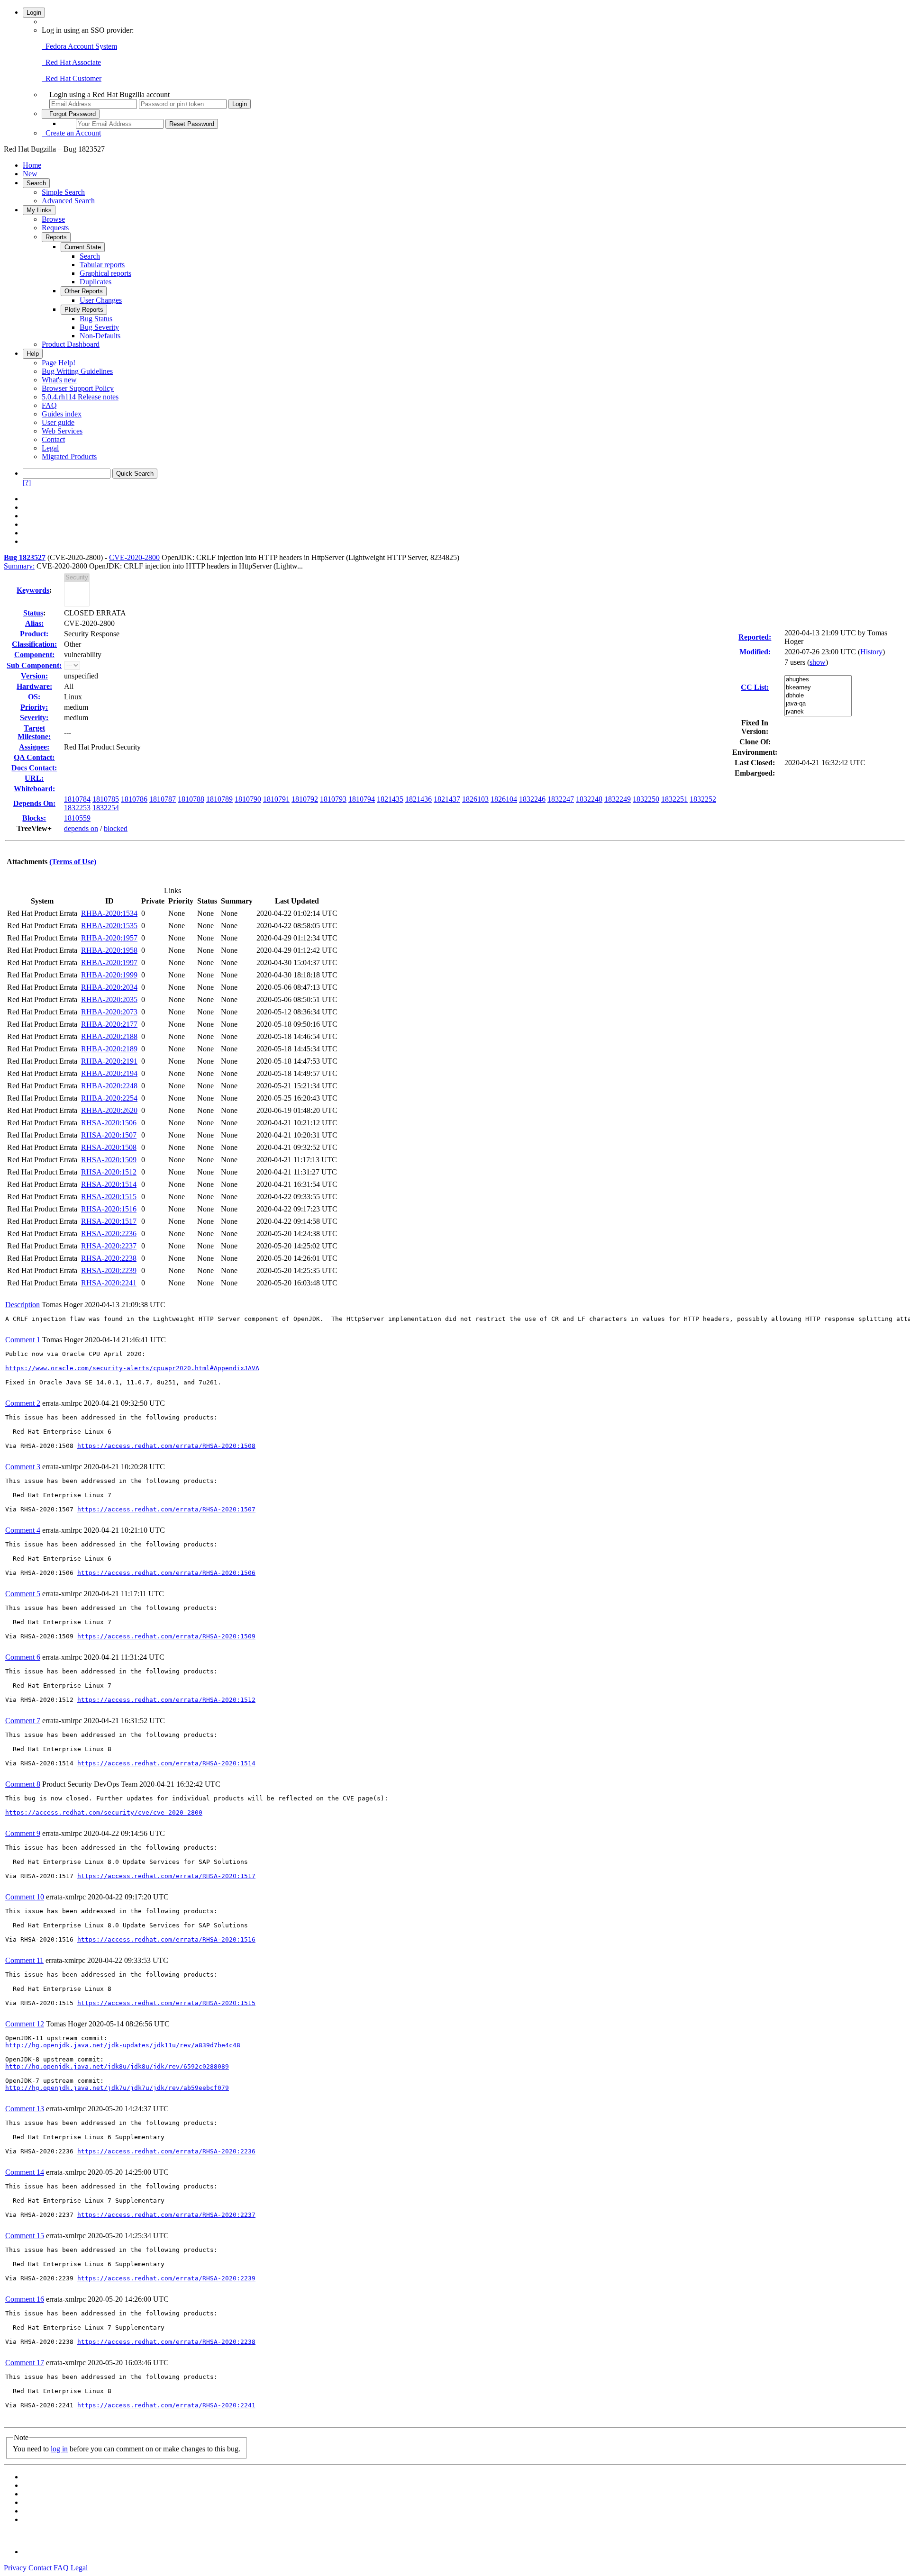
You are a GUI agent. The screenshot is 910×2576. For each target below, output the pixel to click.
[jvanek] (818, 712)
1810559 (77, 818)
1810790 (248, 799)
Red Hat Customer (72, 78)
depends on (81, 828)
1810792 (305, 799)
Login (34, 13)
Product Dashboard (71, 344)
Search (36, 183)
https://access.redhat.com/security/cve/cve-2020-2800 (104, 1812)
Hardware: (34, 686)
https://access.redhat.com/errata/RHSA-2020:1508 (166, 1446)
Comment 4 (23, 1530)
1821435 (390, 799)
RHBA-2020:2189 (109, 1049)
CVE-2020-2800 (134, 557)
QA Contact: (34, 757)
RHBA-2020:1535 (109, 926)
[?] (27, 483)
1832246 (532, 799)
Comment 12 (25, 2024)
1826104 (504, 799)
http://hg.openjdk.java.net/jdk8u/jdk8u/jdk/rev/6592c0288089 (117, 2066)
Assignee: (34, 747)
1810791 (276, 799)
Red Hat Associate (71, 62)
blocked (116, 828)
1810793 (333, 799)
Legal (50, 448)
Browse (53, 219)
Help (33, 354)
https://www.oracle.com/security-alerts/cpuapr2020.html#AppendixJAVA (132, 1368)
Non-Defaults (100, 336)
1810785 (106, 799)
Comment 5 (23, 1594)
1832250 (646, 799)
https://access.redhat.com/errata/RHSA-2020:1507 (166, 1509)
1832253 (77, 808)
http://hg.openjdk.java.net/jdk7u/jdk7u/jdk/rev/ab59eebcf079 (117, 2088)
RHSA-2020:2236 (109, 1234)
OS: (34, 697)
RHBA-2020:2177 (109, 1024)
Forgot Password (71, 114)
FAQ (49, 405)
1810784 (77, 799)
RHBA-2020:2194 (109, 1073)
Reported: (755, 637)
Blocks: (34, 818)
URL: (34, 778)
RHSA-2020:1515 (109, 1197)
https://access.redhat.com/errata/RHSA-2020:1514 (166, 1763)
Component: (34, 655)
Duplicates (96, 282)
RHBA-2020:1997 (109, 963)
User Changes (101, 300)
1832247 (561, 799)
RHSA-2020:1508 (109, 1147)
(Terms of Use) (73, 862)
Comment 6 (23, 1657)
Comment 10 (25, 1897)
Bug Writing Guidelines (77, 371)
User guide (58, 422)
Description (23, 1305)
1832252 (703, 799)
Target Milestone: (34, 732)
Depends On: (34, 803)
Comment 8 (23, 1784)
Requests (55, 228)
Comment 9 (23, 1833)
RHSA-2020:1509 (109, 1160)
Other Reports (84, 291)
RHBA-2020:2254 (109, 1098)
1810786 (134, 799)
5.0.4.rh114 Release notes (80, 397)
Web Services (62, 431)
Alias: (34, 623)
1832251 (674, 799)
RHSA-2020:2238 (109, 1258)
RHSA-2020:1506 (109, 1123)
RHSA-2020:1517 (109, 1221)
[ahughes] (818, 680)
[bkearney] (818, 688)
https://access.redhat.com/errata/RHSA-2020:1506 (166, 1573)
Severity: (34, 718)
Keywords (33, 590)
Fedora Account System (79, 46)
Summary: (19, 566)
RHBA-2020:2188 (109, 1036)
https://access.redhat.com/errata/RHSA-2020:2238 (166, 2342)
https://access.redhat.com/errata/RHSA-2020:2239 (166, 2278)
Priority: (34, 707)
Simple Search (63, 192)
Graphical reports (105, 273)
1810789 (219, 799)
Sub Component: (34, 665)
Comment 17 (25, 2363)
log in (59, 2449)
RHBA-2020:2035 (109, 999)
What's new (59, 380)
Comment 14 (25, 2172)
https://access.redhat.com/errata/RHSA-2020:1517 (166, 1876)
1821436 (419, 799)
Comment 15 (25, 2236)
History (871, 652)
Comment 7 (23, 1721)
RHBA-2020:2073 (109, 1012)
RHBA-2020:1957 (109, 938)
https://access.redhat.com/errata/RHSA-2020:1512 (166, 1700)
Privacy (15, 2568)
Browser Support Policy (78, 388)
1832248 (589, 799)
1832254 (106, 808)
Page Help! (59, 363)
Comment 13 (25, 2109)
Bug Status (96, 319)
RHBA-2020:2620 (109, 1110)
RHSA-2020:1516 (109, 1209)
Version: (34, 676)
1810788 (191, 799)
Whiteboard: (34, 789)
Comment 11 (24, 1960)
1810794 (362, 799)
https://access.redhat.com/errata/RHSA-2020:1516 (166, 1939)
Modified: (755, 652)
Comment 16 (25, 2299)
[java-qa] (818, 704)
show (818, 662)
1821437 (447, 799)
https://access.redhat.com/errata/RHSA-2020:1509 (166, 1636)
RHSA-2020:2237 (109, 1246)
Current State (83, 247)
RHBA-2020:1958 (109, 950)
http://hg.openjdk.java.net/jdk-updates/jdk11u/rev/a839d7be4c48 (123, 2045)
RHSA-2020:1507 (109, 1135)
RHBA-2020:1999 (109, 975)
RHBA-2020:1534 (109, 913)
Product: (34, 634)
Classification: (34, 644)
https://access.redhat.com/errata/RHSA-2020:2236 (166, 2151)
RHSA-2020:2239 (109, 1270)
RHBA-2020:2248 (109, 1086)
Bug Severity (99, 327)
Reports (56, 237)
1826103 (475, 799)
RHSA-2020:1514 (109, 1184)
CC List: (755, 687)
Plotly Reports (84, 310)
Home (32, 165)
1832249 (618, 799)
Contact (53, 439)
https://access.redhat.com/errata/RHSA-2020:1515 (166, 2003)
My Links (39, 210)
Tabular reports (102, 265)
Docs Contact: (34, 768)
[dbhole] (818, 696)
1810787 (163, 799)
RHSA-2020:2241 (109, 1283)
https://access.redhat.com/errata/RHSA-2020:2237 (166, 2215)
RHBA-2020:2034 (109, 987)
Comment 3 (23, 1467)
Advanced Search (68, 201)
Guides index (62, 414)
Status (33, 613)
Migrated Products (69, 456)
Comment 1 (23, 1340)
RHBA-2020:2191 (109, 1061)
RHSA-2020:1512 (109, 1172)
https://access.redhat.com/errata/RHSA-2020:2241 (166, 2405)
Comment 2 (23, 1403)
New (30, 174)
